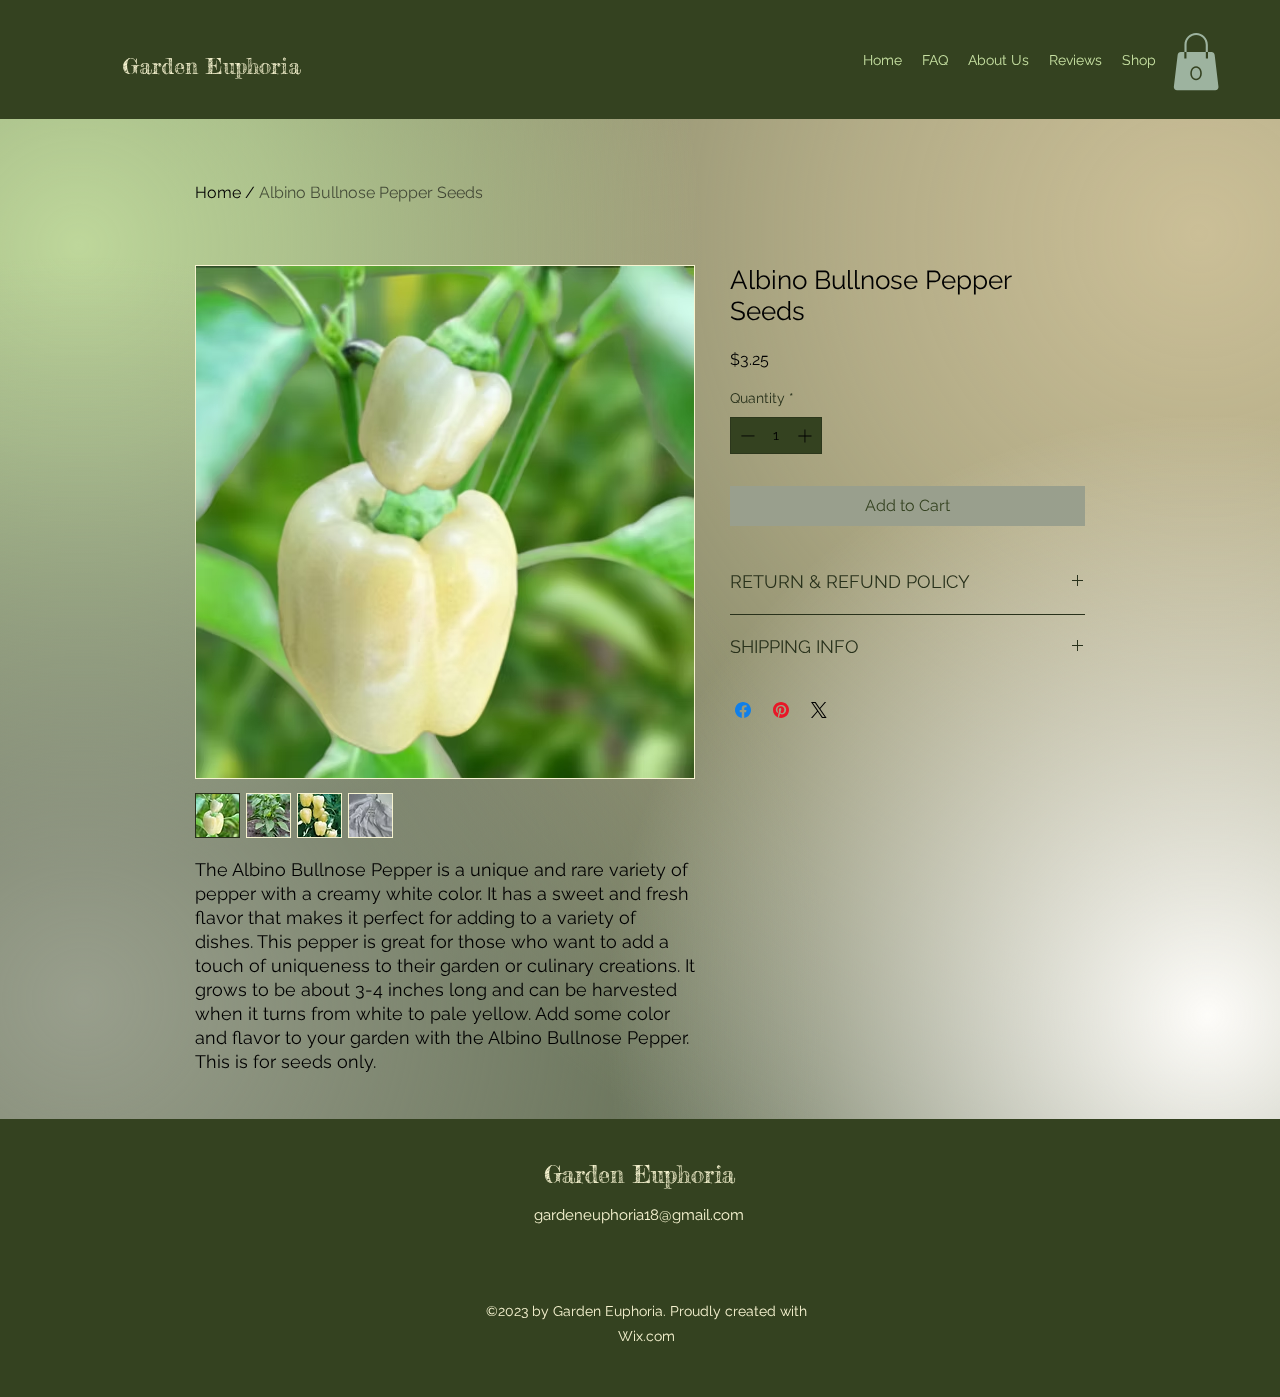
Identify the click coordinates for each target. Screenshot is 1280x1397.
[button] (1196, 61)
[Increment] (806, 435)
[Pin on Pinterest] (781, 710)
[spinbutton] (776, 435)
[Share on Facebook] (743, 710)
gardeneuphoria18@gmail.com (639, 1215)
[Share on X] (819, 710)
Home (218, 192)
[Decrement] (745, 435)
